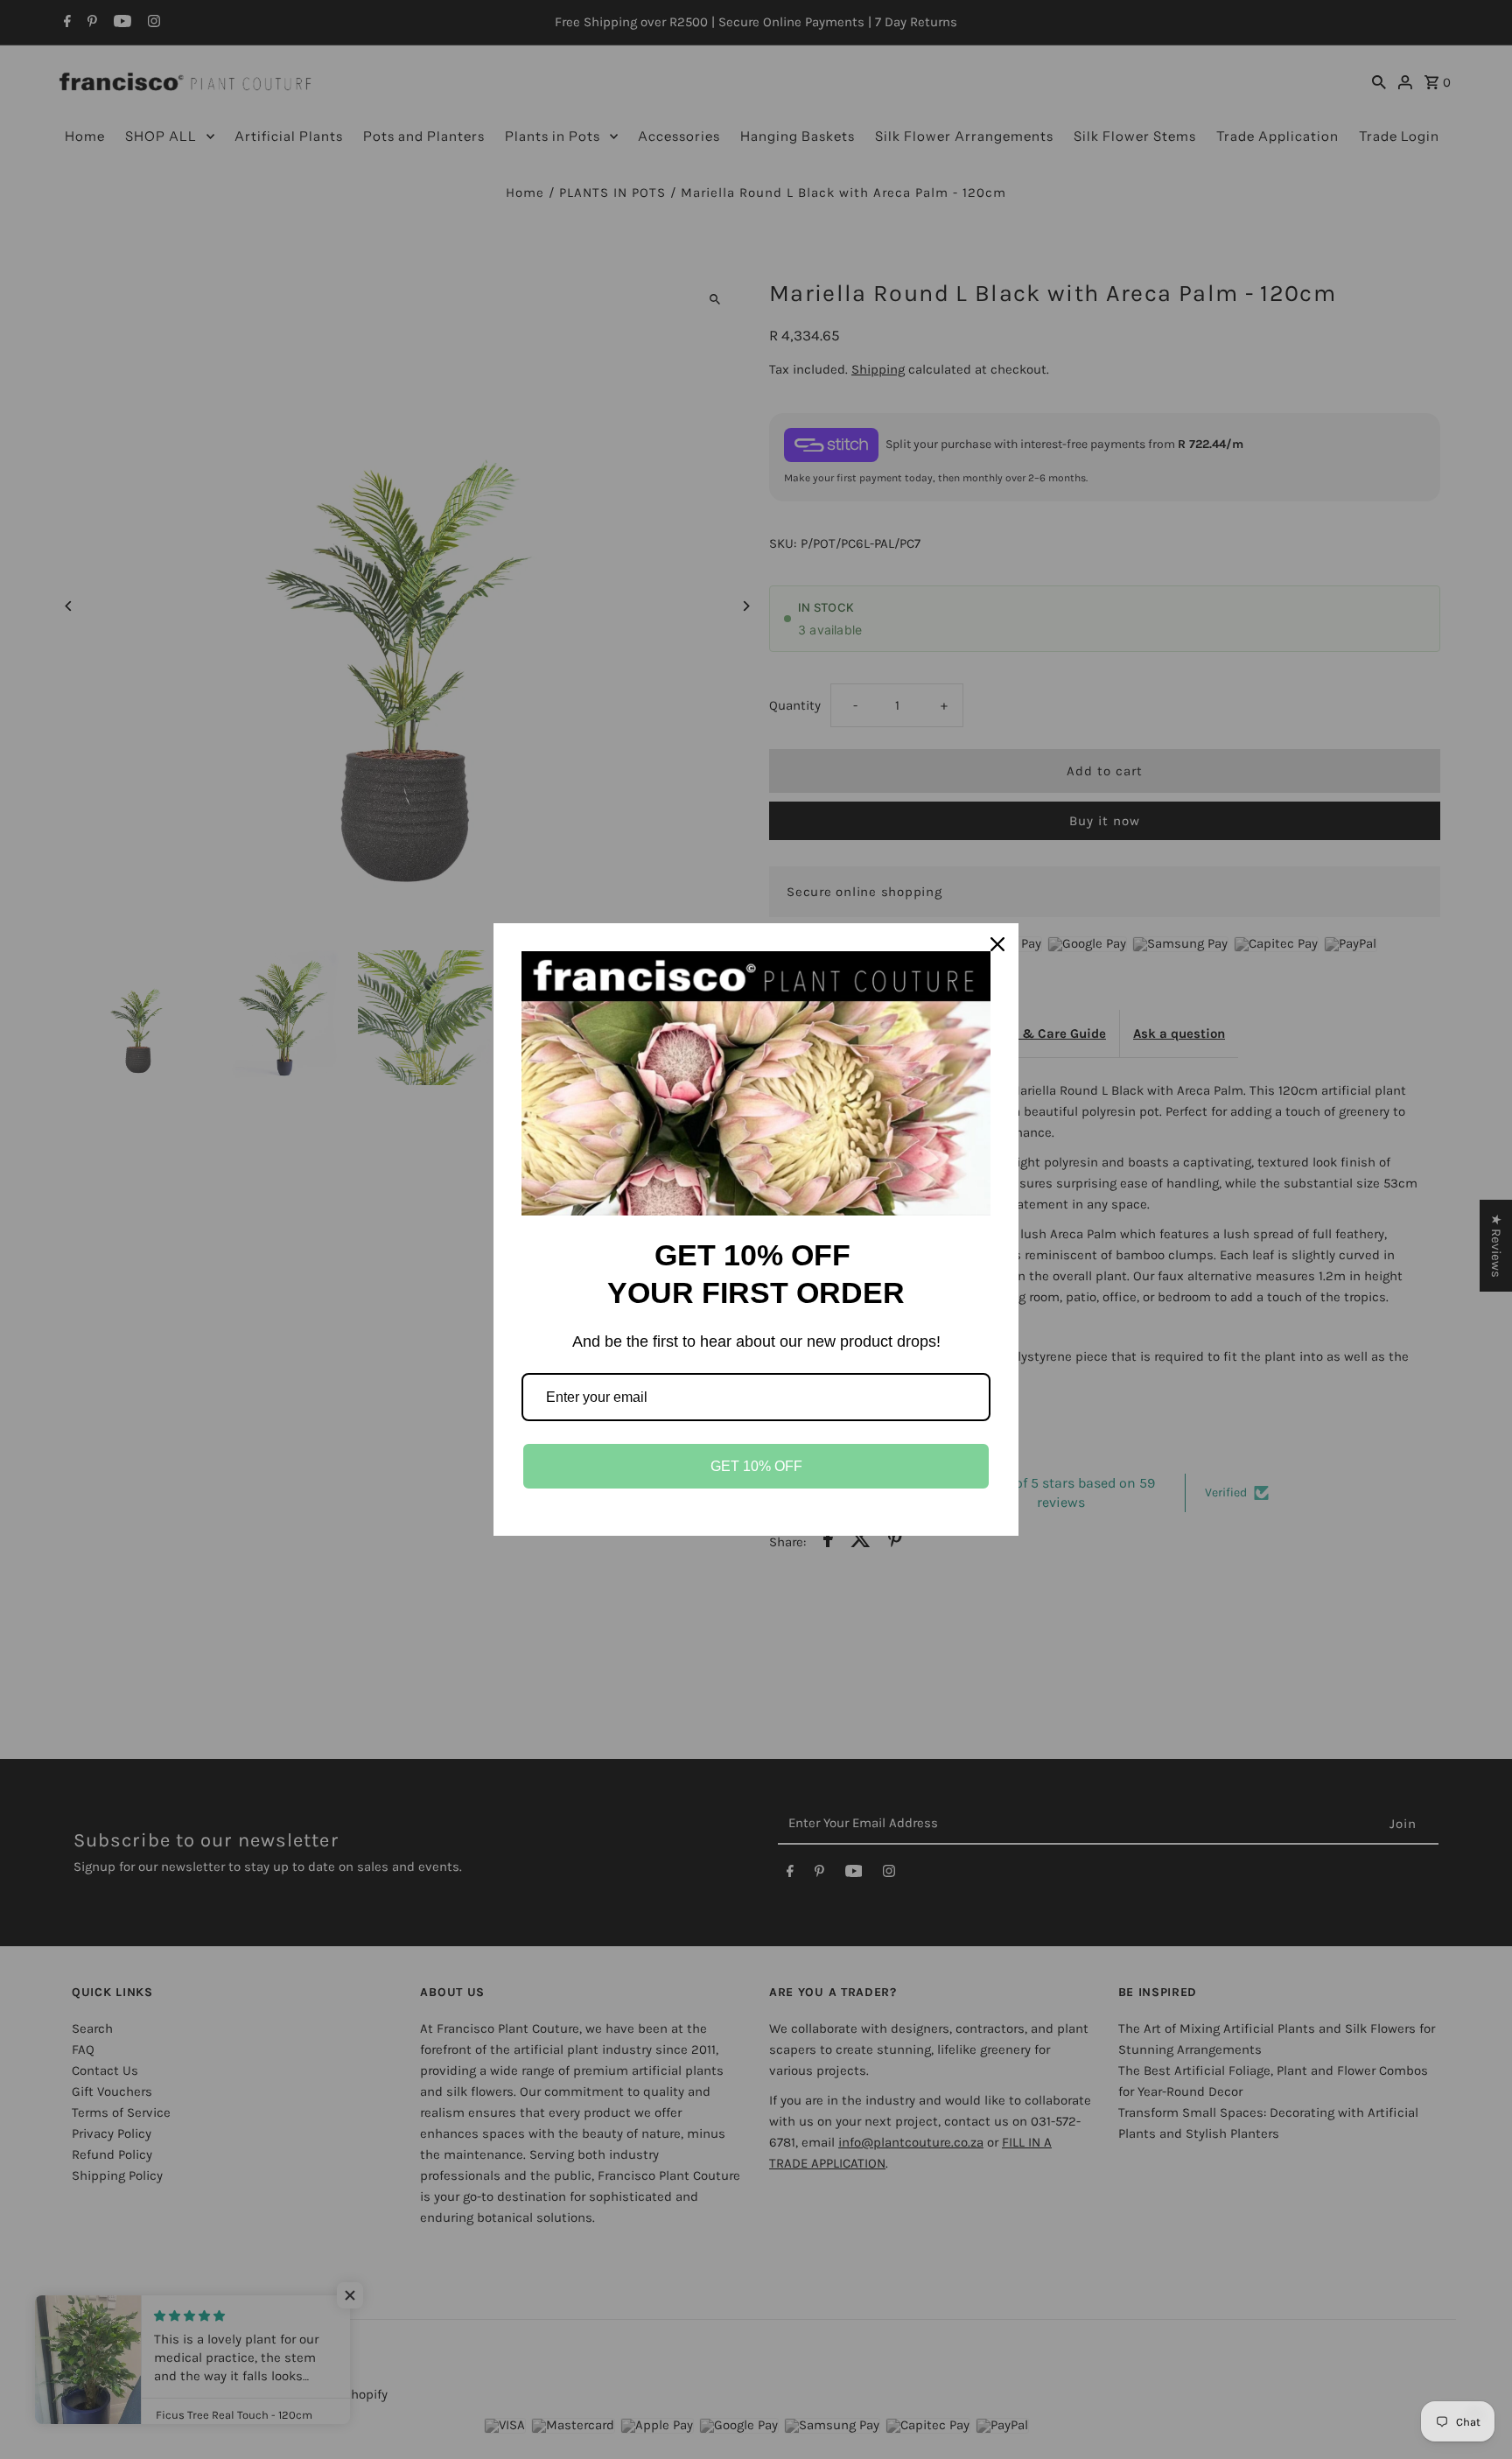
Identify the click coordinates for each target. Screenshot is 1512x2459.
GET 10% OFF (756, 1466)
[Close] (997, 944)
